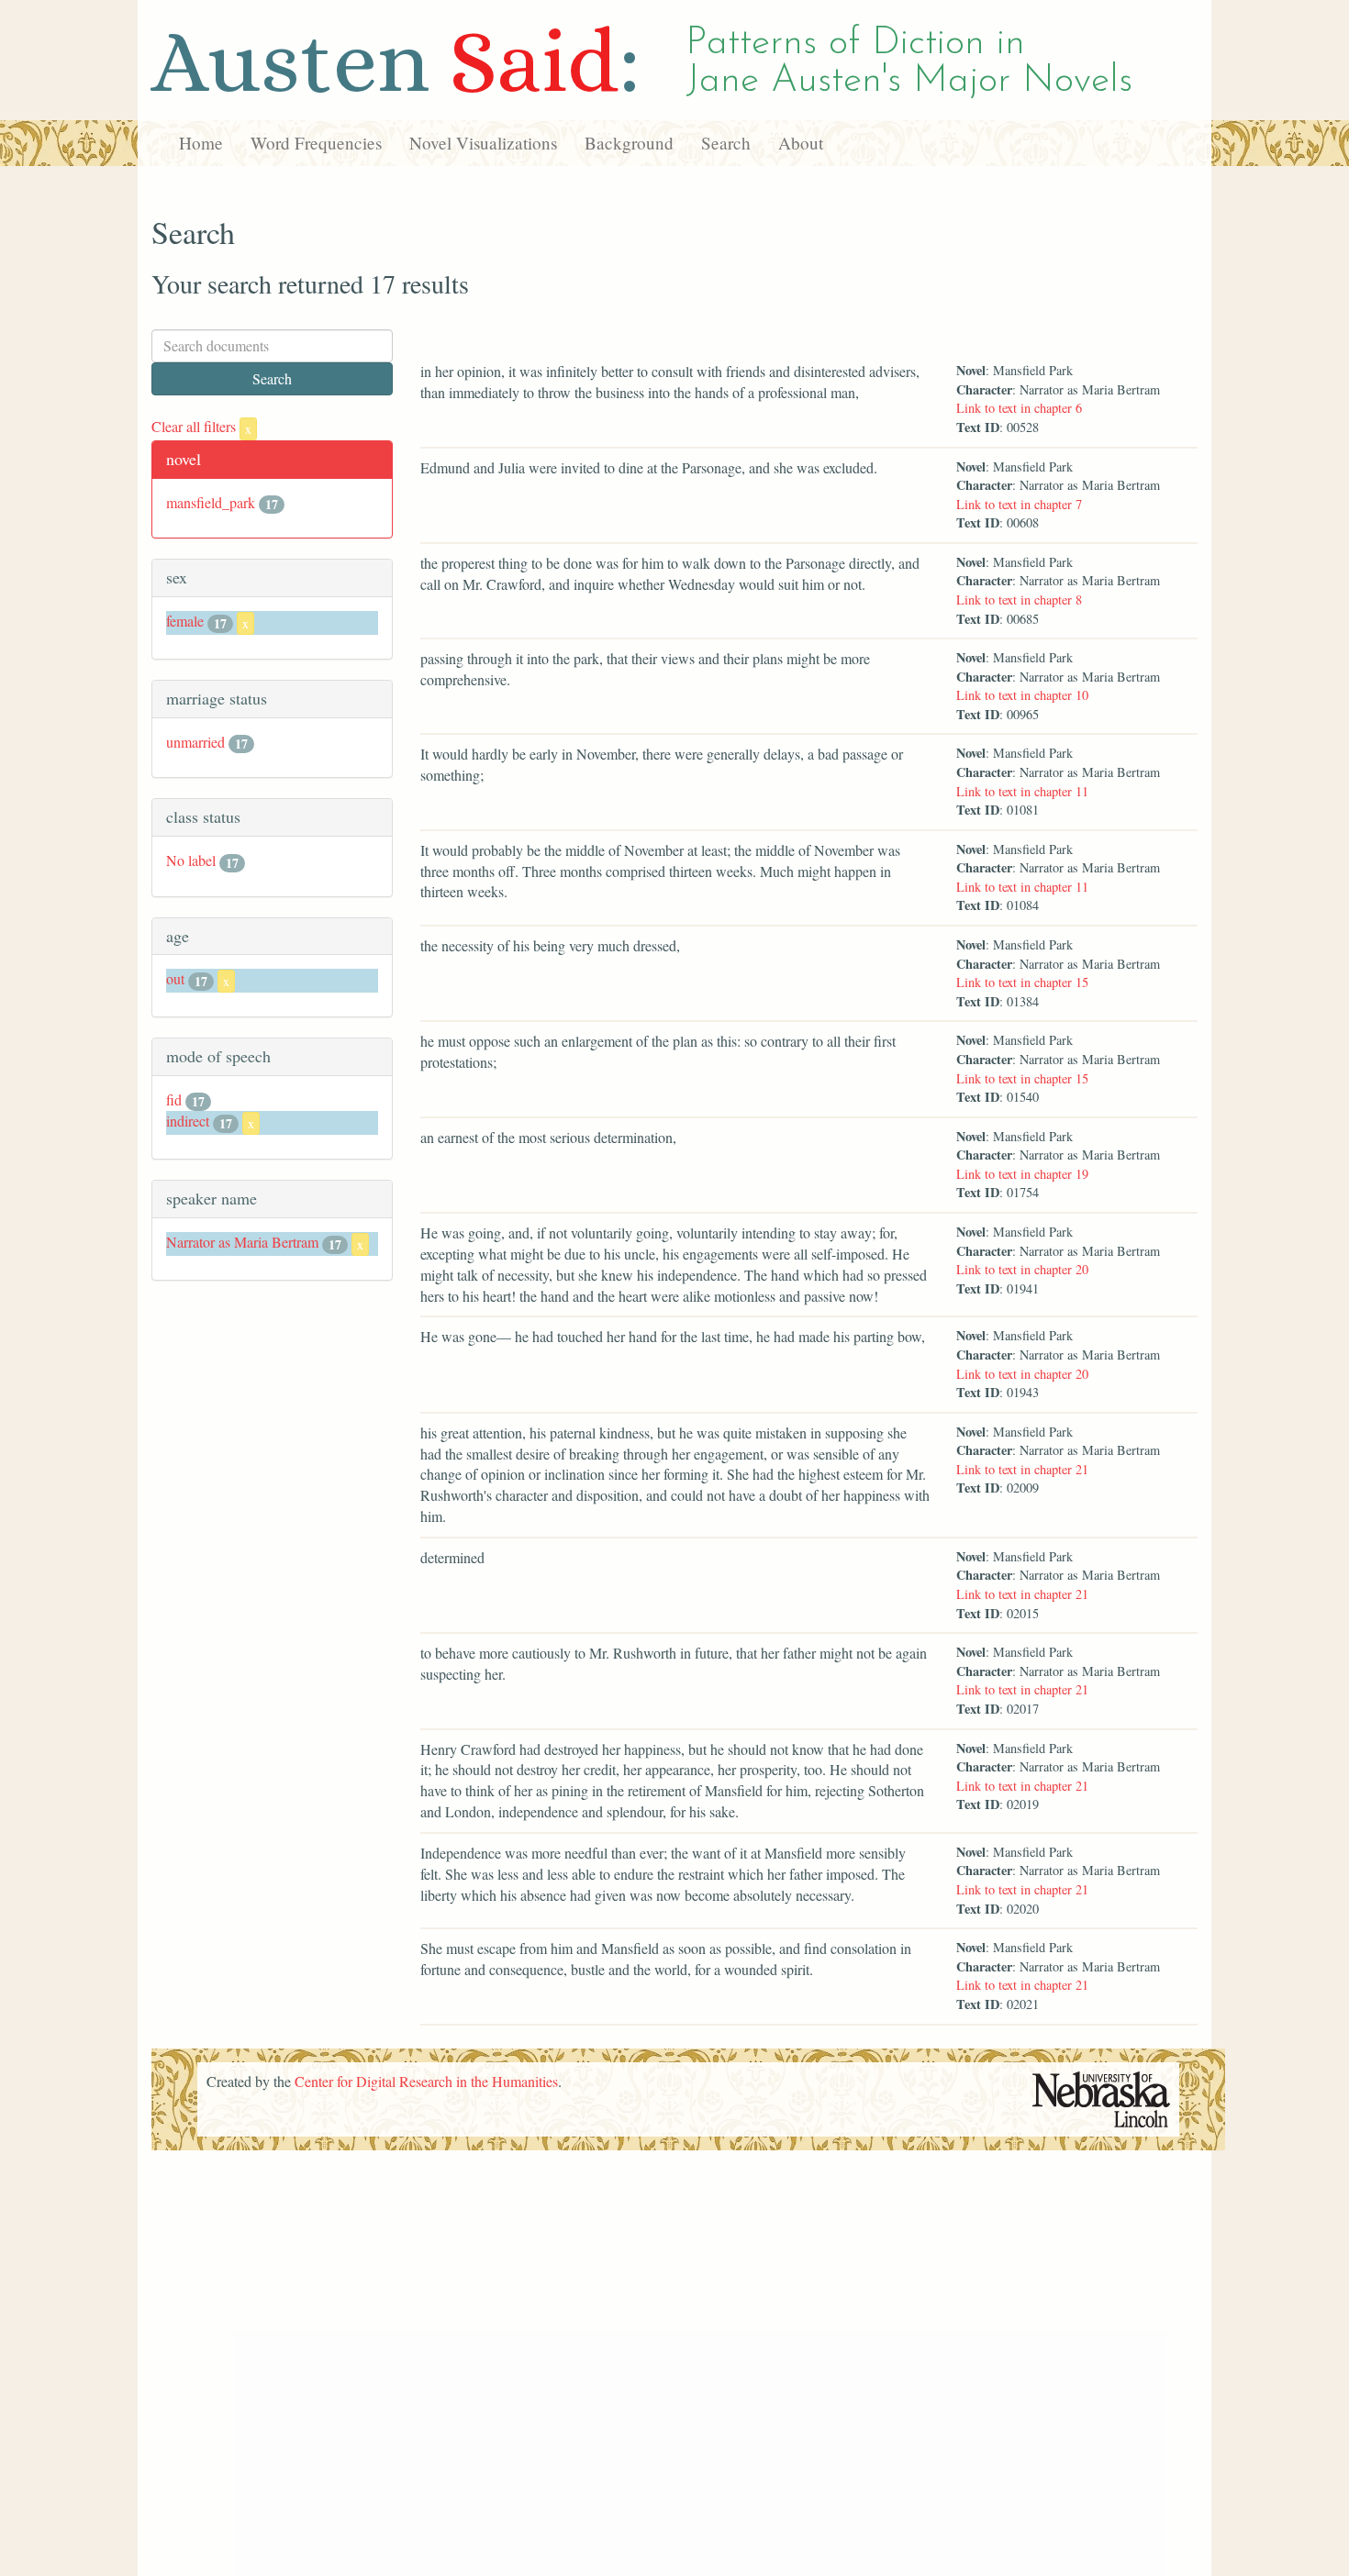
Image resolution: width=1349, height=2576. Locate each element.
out (175, 978)
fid (174, 1099)
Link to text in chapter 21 (1022, 1469)
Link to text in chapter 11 (1022, 791)
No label (191, 860)
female (185, 621)
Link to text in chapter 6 (1019, 408)
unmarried (195, 742)
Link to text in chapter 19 (1022, 1174)
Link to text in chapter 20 (1022, 1269)
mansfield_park (211, 502)
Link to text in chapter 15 (1022, 982)
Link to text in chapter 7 (1019, 504)
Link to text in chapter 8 (1019, 600)
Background (629, 143)
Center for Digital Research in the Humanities (426, 2081)
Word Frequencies (316, 143)
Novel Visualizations (483, 143)
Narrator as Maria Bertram (242, 1242)
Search (726, 143)
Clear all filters (201, 426)
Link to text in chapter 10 (1022, 695)
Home (201, 143)
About (801, 143)
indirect (188, 1121)
